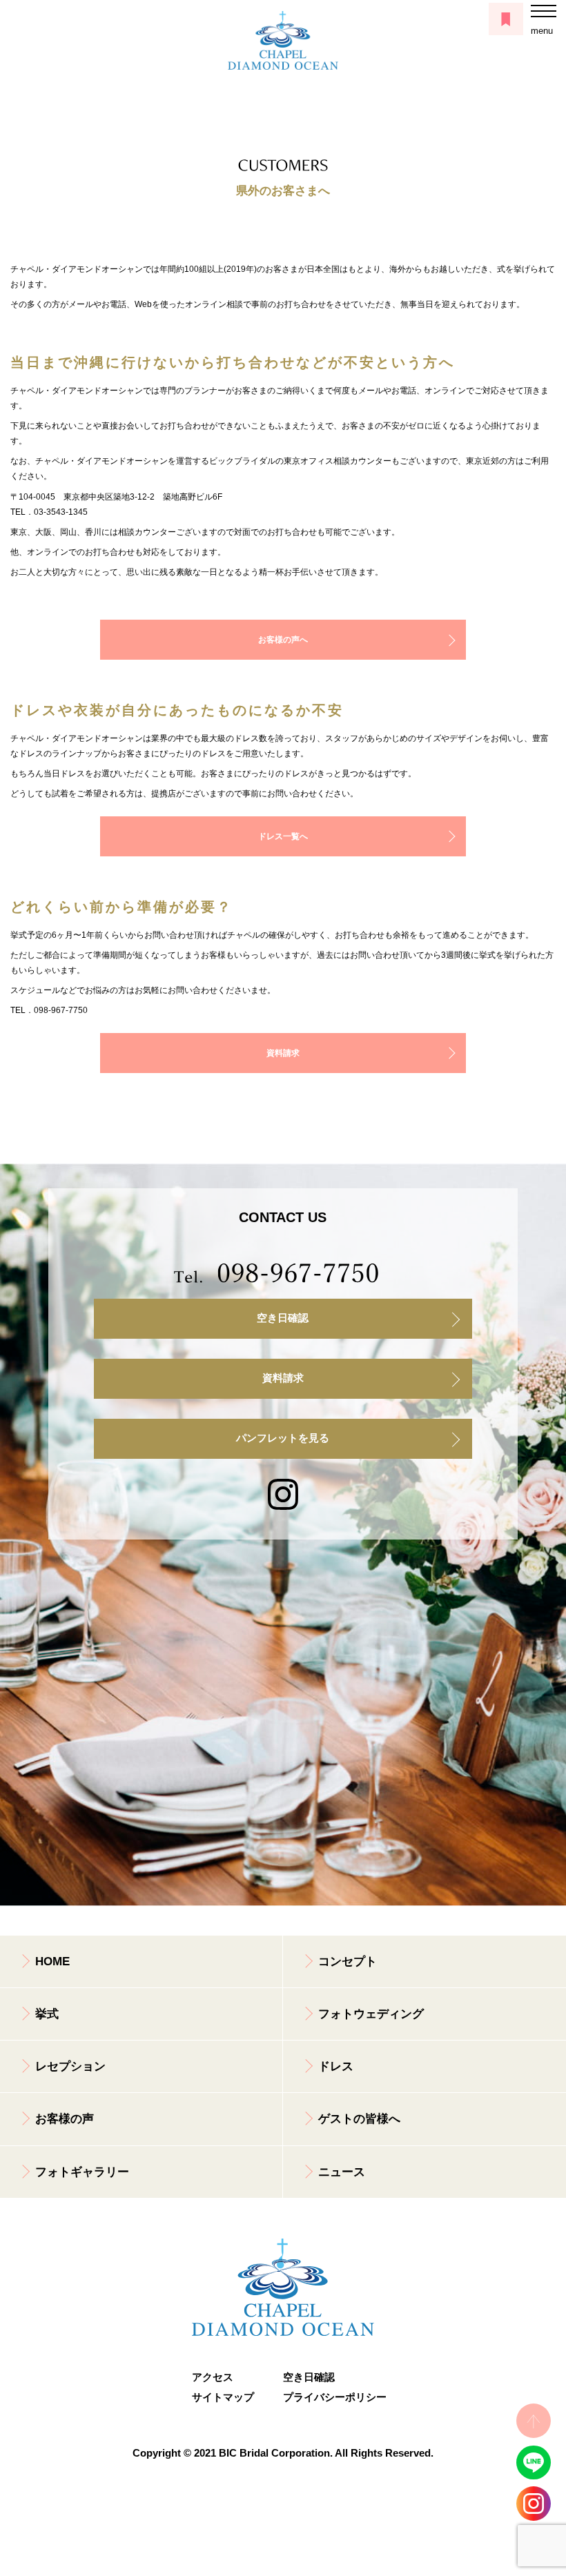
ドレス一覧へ (283, 836)
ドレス (336, 2066)
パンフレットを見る (283, 1438)
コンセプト (348, 1962)
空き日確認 (283, 1318)
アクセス (213, 2377)
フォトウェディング (371, 2014)
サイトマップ (223, 2397)
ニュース (342, 2172)
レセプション (70, 2066)
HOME (52, 1962)
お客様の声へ (283, 640)
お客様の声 (65, 2119)
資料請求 (283, 1053)
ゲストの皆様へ (359, 2119)
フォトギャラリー (82, 2172)
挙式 (47, 2014)
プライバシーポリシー (329, 2397)
